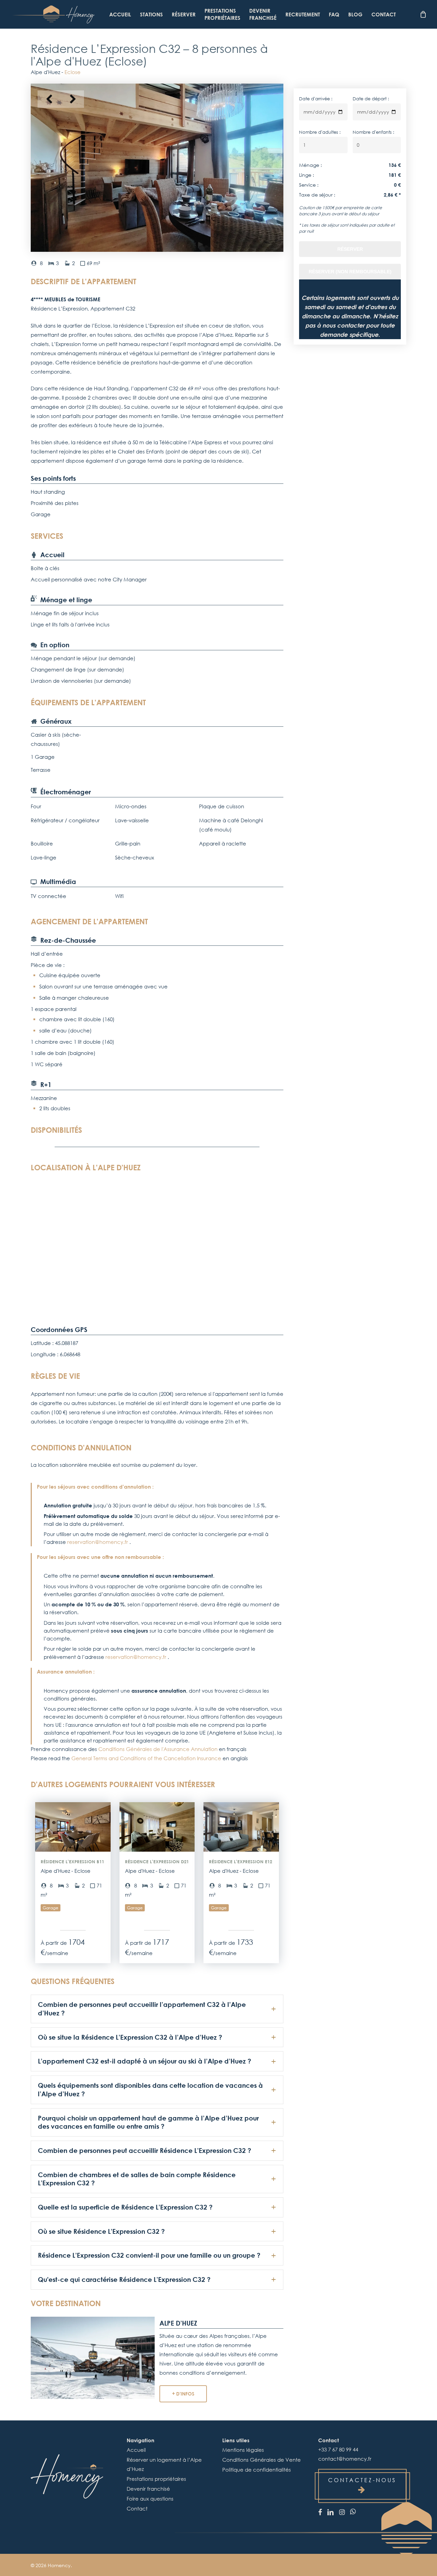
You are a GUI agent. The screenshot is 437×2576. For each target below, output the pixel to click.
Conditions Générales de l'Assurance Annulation (158, 1749)
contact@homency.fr (345, 2459)
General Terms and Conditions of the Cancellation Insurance (146, 1758)
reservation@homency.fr (98, 1542)
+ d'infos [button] (183, 2394)
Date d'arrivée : (316, 99)
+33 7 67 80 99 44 (338, 2449)
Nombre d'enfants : (373, 132)
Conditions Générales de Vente (262, 2460)
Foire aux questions (150, 2499)
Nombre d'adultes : (320, 132)
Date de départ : (371, 99)
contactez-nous (362, 2480)
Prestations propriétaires (156, 2479)
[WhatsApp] (353, 2512)
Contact (137, 2508)
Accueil (136, 2450)
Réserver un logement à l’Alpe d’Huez (164, 2464)
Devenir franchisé (148, 2489)
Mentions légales (243, 2450)
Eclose (73, 72)
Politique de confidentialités (257, 2470)
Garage (51, 1908)
